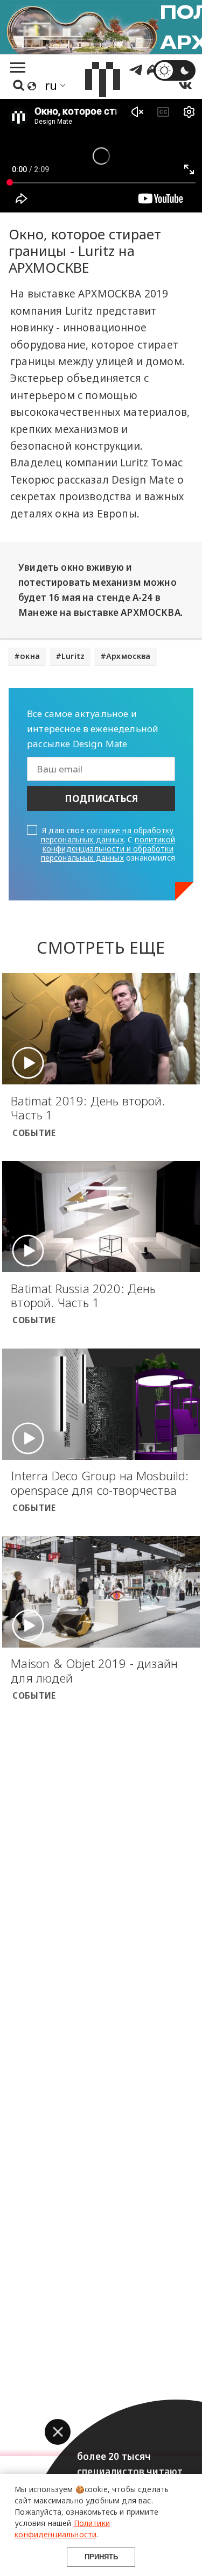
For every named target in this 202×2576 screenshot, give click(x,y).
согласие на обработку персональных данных (107, 835)
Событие (34, 1133)
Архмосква (128, 656)
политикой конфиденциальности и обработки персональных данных (108, 849)
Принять (101, 2557)
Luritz (73, 656)
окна (30, 656)
